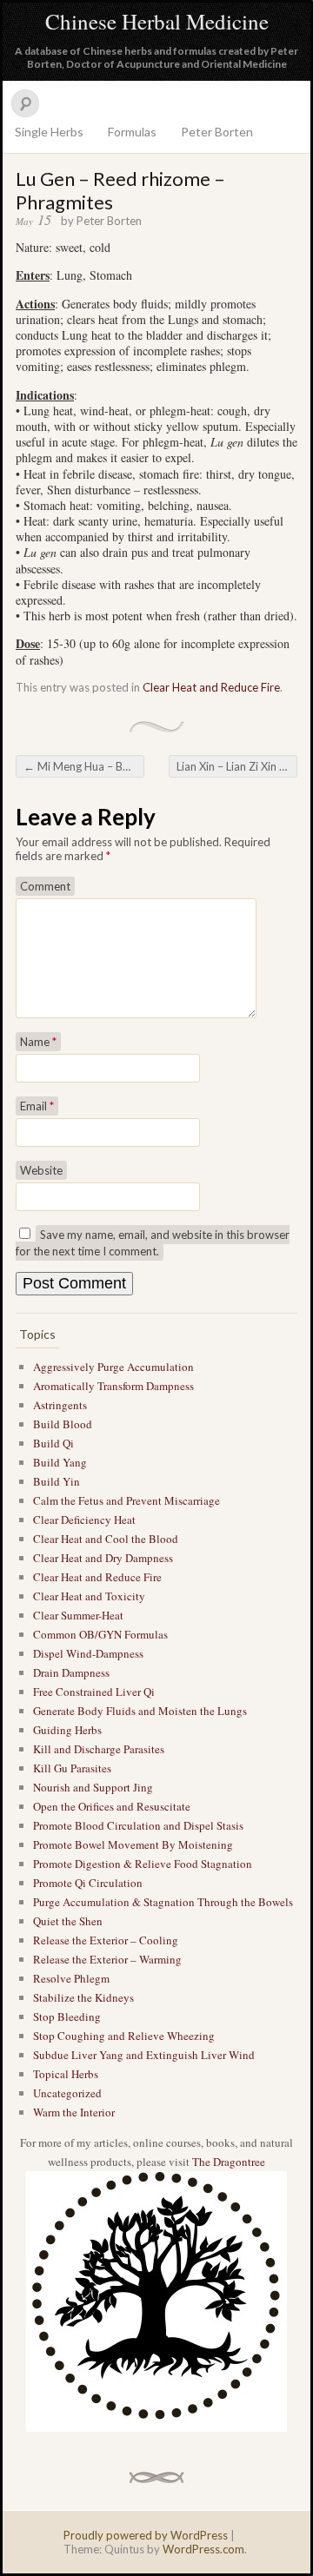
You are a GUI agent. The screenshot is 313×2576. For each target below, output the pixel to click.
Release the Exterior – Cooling (106, 1940)
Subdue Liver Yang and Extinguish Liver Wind (144, 2055)
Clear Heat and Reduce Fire (211, 687)
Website (41, 1170)
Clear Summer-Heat (78, 1615)
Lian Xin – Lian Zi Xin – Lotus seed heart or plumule (237, 766)
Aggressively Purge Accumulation (113, 1367)
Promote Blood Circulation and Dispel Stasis (138, 1825)
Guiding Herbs (67, 1730)
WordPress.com (203, 2549)
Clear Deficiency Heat (84, 1520)
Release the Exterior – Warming (107, 1959)
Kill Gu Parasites (72, 1768)
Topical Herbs (66, 2074)
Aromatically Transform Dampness (113, 1386)
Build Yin (57, 1481)
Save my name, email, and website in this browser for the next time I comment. (153, 1243)
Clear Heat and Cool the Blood (106, 1539)
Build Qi (53, 1443)
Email (37, 1106)
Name (38, 1042)
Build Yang (60, 1462)
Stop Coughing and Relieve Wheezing (124, 2036)
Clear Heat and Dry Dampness (103, 1558)
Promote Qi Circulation (88, 1883)
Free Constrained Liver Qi (94, 1692)
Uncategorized (67, 2093)
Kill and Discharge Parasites (99, 1749)
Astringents (60, 1405)
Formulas (132, 132)
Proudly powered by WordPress (146, 2535)
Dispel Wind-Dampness (88, 1653)
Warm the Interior (74, 2112)
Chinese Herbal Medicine (157, 21)
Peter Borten (217, 132)
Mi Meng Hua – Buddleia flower (84, 766)
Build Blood (63, 1424)
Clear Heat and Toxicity (89, 1596)
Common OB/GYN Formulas (100, 1634)
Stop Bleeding (67, 2016)
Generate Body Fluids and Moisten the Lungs (140, 1711)
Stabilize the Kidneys (83, 1997)
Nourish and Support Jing (93, 1787)
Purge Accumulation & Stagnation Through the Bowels (163, 1902)
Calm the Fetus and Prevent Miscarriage (127, 1500)
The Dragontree (229, 2162)
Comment (45, 886)
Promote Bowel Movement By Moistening (133, 1844)
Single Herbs (49, 132)
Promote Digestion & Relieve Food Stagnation (143, 1864)
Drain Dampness (71, 1672)
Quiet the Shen (68, 1921)
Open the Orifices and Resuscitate (112, 1806)
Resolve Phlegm (71, 1978)
